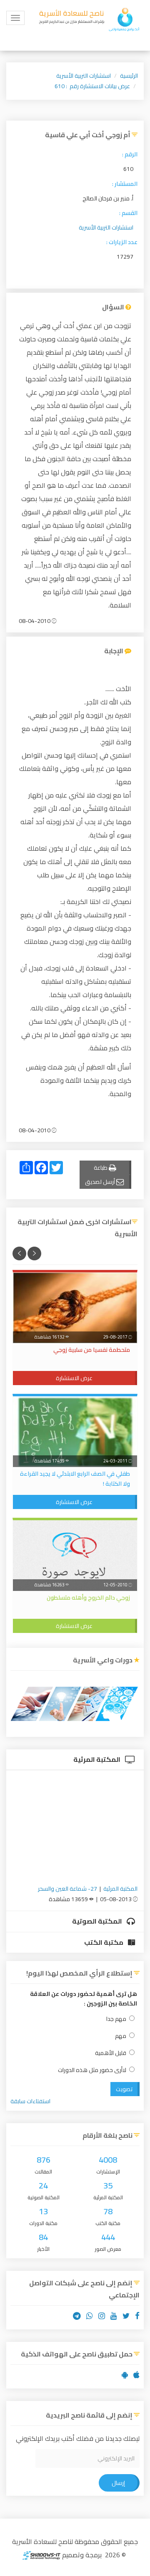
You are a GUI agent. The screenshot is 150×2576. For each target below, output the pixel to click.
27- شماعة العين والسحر (67, 1889)
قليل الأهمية (111, 2053)
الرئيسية (129, 76)
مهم (121, 2036)
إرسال (118, 2483)
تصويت (124, 2089)
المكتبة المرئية (97, 1759)
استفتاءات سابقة (30, 2101)
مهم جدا (116, 2019)
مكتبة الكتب (104, 1942)
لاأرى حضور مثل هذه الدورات (92, 2070)
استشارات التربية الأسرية (84, 76)
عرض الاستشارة (74, 1378)
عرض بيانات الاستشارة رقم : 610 (92, 86)
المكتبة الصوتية (98, 1921)
